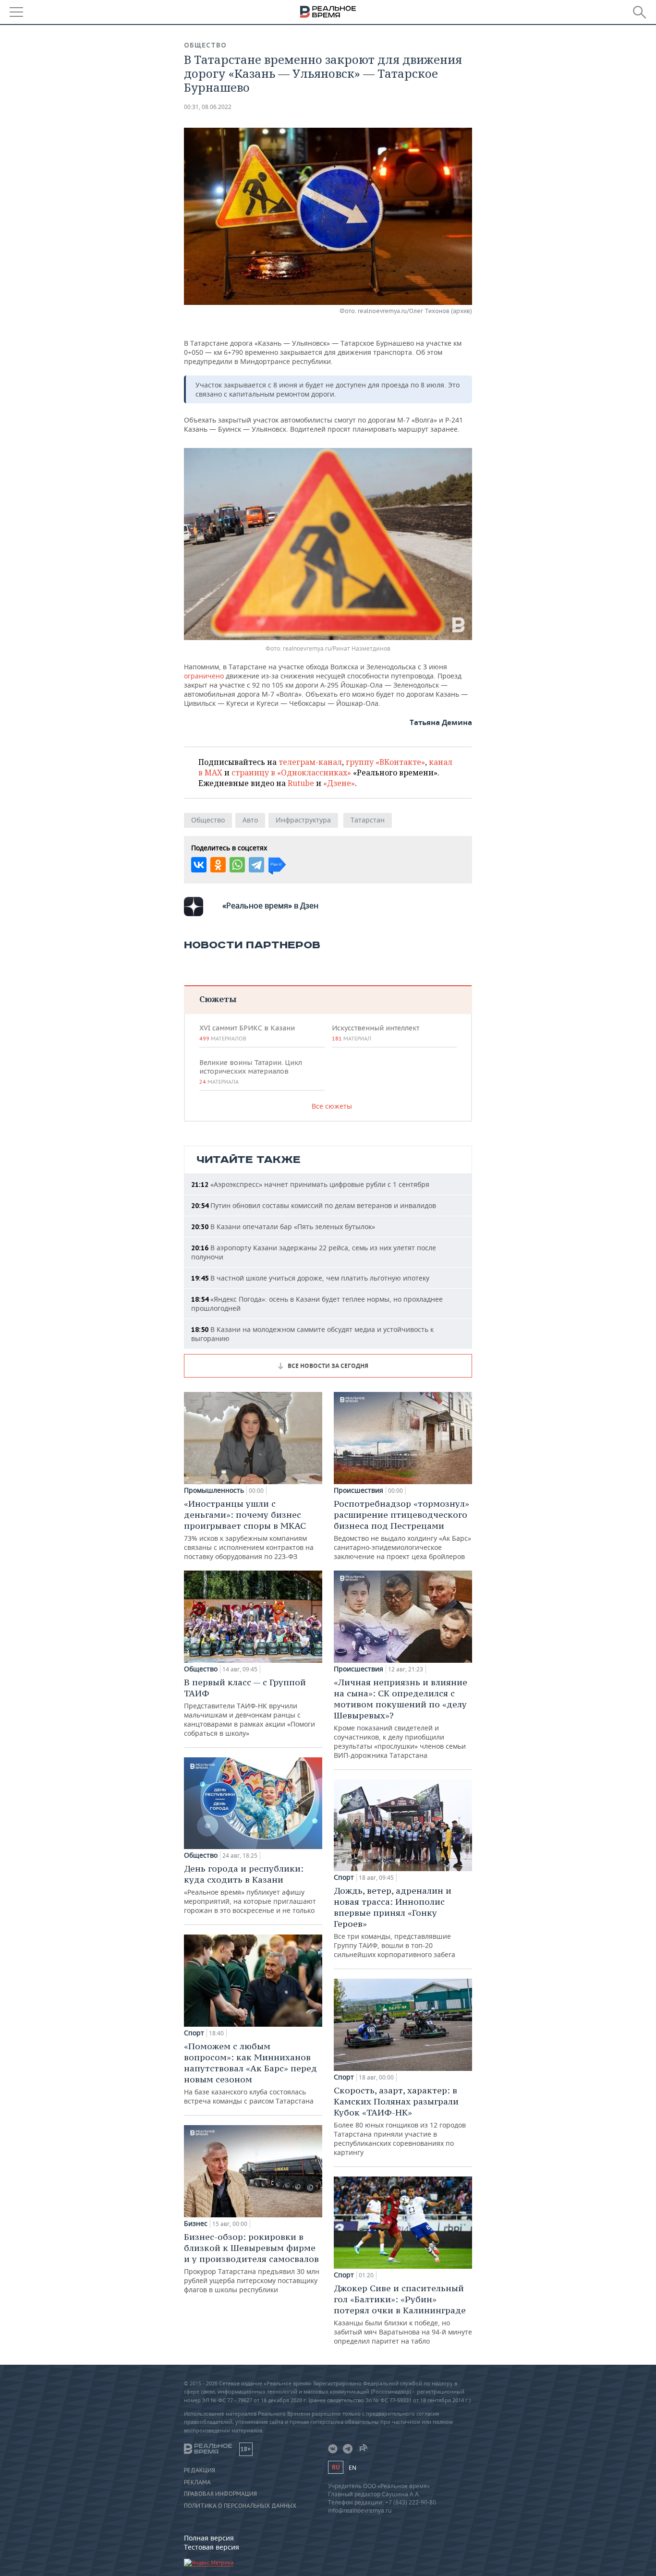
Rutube (301, 783)
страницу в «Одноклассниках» (291, 773)
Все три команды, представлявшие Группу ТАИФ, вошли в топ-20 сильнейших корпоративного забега (395, 1922)
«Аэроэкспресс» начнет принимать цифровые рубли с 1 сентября (310, 1184)
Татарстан (368, 820)
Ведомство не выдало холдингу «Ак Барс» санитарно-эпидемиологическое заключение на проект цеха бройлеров (402, 1530)
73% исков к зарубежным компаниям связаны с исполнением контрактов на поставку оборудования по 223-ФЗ (249, 1530)
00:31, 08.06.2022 (208, 107)
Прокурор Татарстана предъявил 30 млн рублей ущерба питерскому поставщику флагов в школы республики (252, 2263)
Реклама (197, 2482)
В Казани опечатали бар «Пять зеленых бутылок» (283, 1227)
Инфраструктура (303, 820)
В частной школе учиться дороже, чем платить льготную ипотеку (310, 1278)
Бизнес (196, 2224)
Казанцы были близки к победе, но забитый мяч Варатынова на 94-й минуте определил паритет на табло (403, 2314)
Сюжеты (218, 999)
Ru (336, 2467)
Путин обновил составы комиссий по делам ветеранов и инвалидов (314, 1205)
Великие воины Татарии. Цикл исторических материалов (251, 1072)
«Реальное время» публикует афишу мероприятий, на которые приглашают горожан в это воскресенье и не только (250, 1889)
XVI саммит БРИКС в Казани (247, 1033)
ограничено (204, 676)
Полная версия (209, 2538)
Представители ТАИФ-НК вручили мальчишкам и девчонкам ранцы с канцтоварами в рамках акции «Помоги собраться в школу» (249, 1707)
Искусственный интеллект (376, 1033)
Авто (250, 820)
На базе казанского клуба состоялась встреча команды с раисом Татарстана (250, 2073)
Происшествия (358, 1490)
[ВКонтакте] (199, 865)
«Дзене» (339, 783)
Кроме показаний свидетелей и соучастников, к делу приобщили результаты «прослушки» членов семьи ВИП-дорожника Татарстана (401, 1718)
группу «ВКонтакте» (385, 762)
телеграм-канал (310, 762)
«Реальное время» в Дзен (270, 906)
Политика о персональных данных (240, 2506)
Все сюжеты (332, 1106)
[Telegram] (256, 865)
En (352, 2468)
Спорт (194, 2033)
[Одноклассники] (218, 865)
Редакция (200, 2470)
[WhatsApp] (237, 865)
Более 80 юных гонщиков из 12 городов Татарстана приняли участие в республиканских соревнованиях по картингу (400, 2121)
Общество (205, 45)
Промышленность (214, 1490)
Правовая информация (220, 2494)
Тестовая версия (212, 2547)
